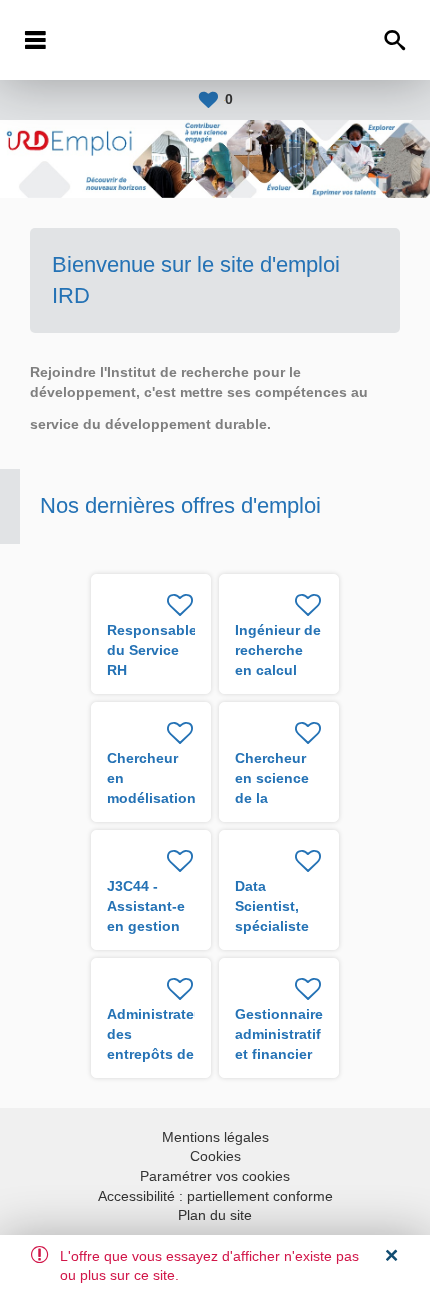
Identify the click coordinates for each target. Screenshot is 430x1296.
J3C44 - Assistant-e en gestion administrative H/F (155, 926)
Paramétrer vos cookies (215, 1176)
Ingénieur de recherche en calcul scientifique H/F (278, 670)
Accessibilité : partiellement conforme (215, 1196)
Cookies (215, 1156)
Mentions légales (215, 1137)
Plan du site (215, 1215)
